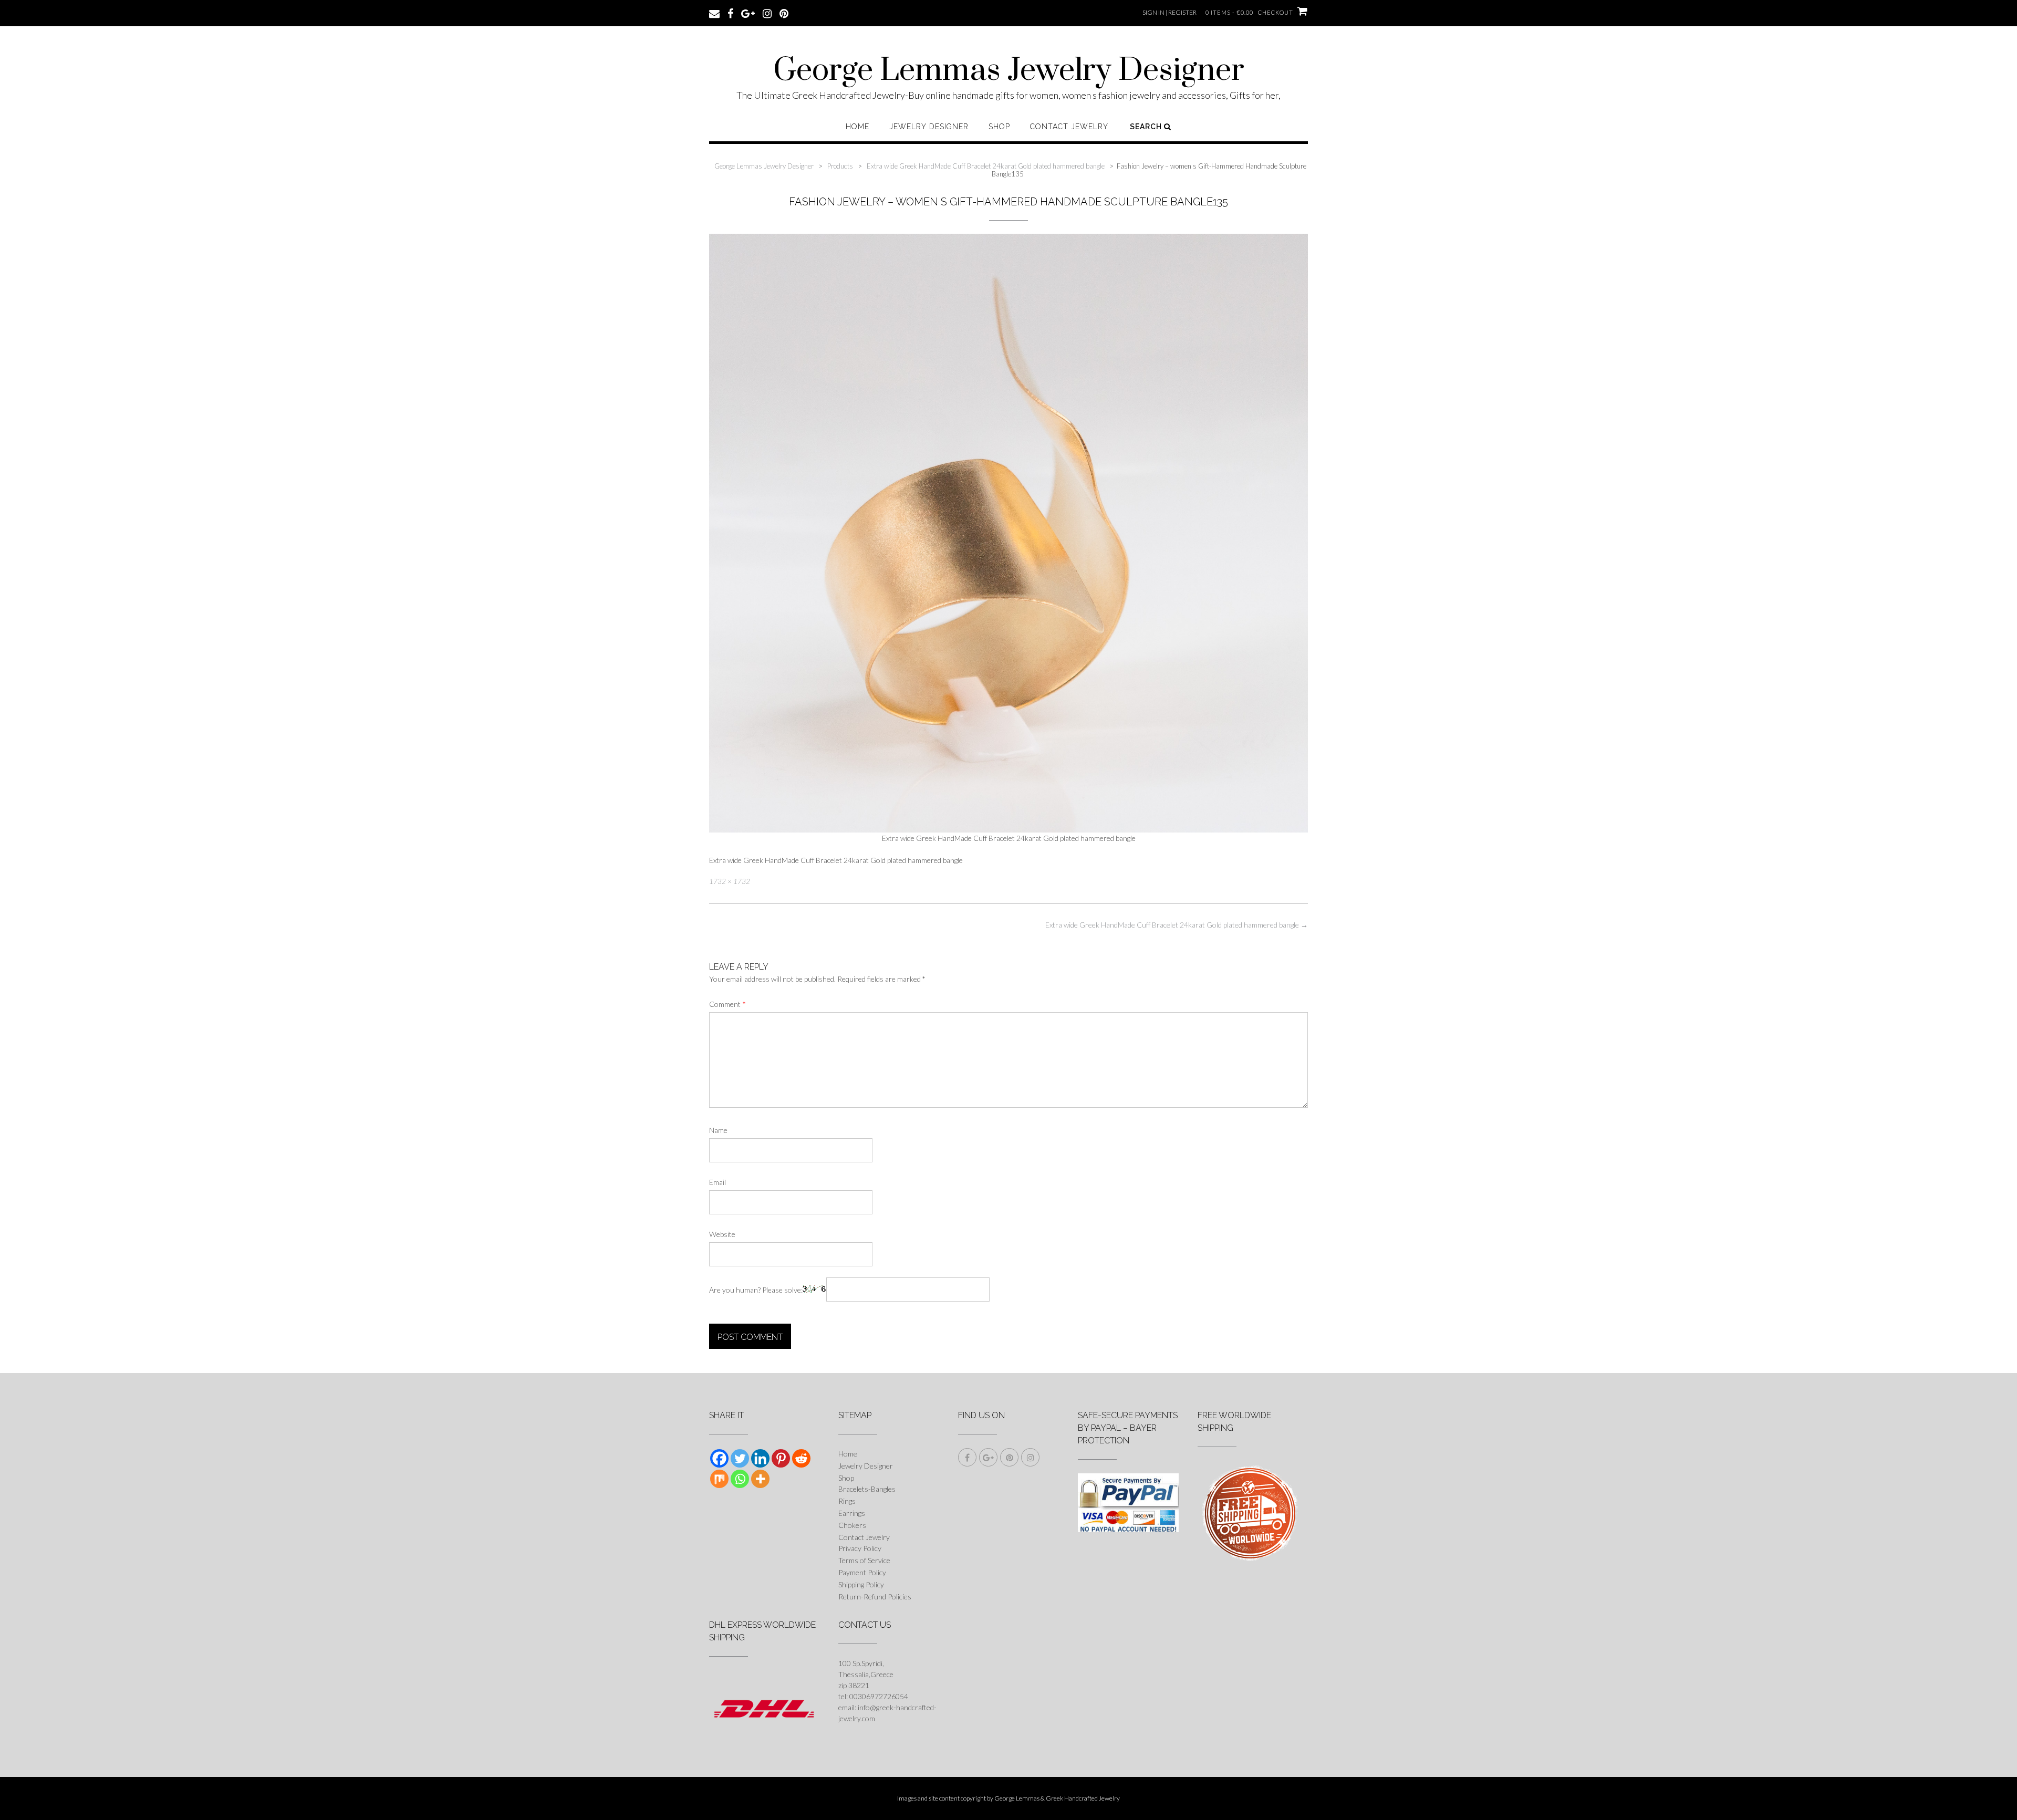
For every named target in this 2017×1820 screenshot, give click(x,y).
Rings (847, 1501)
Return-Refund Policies (875, 1597)
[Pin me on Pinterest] (784, 13)
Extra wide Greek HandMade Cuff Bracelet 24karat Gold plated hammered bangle (1177, 925)
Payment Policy (862, 1572)
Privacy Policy (860, 1548)
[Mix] (719, 1479)
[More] (760, 1479)
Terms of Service (864, 1560)
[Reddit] (801, 1458)
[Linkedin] (760, 1458)
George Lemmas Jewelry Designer (1009, 71)
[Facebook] (719, 1458)
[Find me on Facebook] (730, 13)
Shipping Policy (861, 1584)
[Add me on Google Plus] (748, 13)
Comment (727, 1004)
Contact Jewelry (1069, 127)
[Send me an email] (714, 13)
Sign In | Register (1169, 12)
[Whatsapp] (740, 1479)
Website (722, 1234)
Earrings (852, 1513)
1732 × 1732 (730, 881)
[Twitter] (740, 1458)
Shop (999, 127)
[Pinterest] (781, 1458)
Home (857, 127)
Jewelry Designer (929, 127)
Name (718, 1130)
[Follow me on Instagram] (767, 13)
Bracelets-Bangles (867, 1489)
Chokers (852, 1525)
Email (718, 1182)
